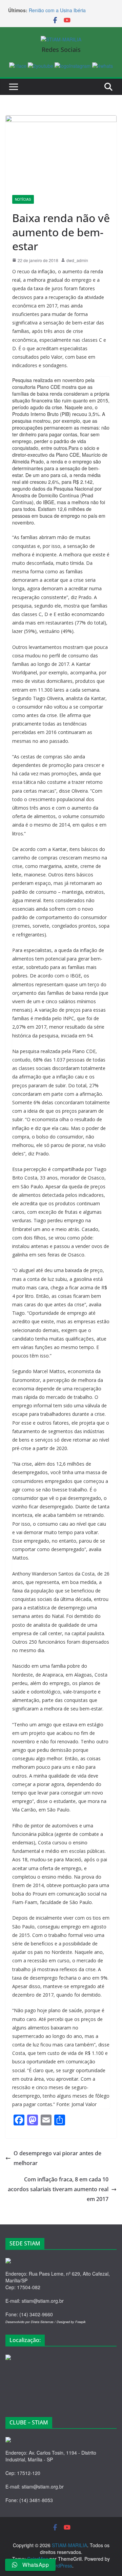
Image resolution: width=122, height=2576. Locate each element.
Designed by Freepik (71, 2322)
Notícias (23, 199)
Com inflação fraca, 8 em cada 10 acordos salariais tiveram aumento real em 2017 (58, 2189)
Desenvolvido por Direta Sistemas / (31, 2322)
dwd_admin (77, 260)
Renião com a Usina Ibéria (57, 10)
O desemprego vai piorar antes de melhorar (57, 2158)
